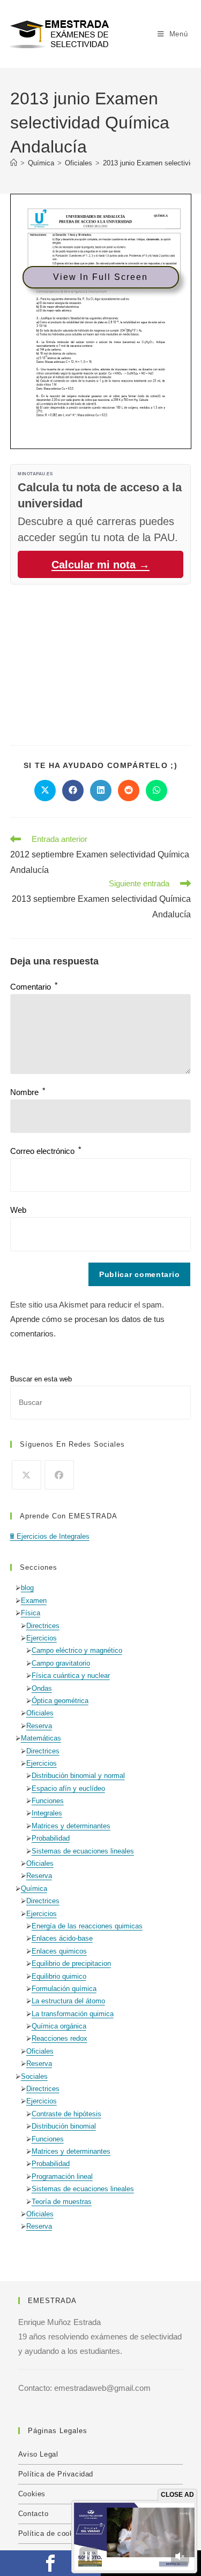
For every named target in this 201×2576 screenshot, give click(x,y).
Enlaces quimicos (59, 1951)
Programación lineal (62, 2176)
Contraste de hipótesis (66, 2114)
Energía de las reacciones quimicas (87, 1926)
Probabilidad (51, 1838)
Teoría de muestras (62, 2202)
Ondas (42, 1688)
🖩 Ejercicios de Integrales (50, 1536)
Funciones (48, 1801)
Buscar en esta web (41, 1379)
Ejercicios (42, 1638)
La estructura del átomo (68, 2001)
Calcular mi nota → (100, 565)
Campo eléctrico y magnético (77, 1650)
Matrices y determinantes (71, 1826)
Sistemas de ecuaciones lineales (83, 1851)
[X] (27, 1475)
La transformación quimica (73, 2014)
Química (34, 1889)
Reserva (39, 1726)
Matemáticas (41, 1738)
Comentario (34, 987)
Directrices (43, 1626)
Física (31, 1613)
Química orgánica (59, 2026)
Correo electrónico (46, 1151)
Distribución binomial (64, 2126)
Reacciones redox (59, 2038)
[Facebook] (59, 1475)
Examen (34, 1601)
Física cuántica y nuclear (71, 1675)
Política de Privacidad (56, 2474)
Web (18, 1210)
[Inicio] (14, 163)
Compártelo (50, 2563)
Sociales (34, 2076)
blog (27, 1588)
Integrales (47, 1813)
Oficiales (40, 1713)
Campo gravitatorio (61, 1663)
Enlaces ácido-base (62, 1938)
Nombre (28, 1092)
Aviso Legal (38, 2454)
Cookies (32, 2494)
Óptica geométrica (60, 1701)
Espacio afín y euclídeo (68, 1788)
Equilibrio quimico (59, 1976)
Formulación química (64, 1989)
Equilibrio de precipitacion (71, 1963)
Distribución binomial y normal (78, 1776)
